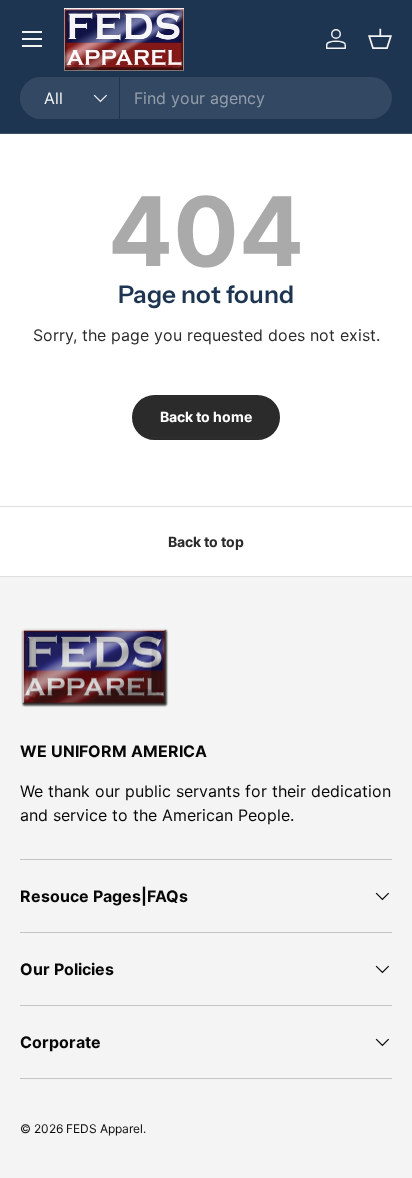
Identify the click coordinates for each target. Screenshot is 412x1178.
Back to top (206, 541)
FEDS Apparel (104, 1128)
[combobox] (206, 98)
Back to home (206, 416)
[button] (380, 39)
